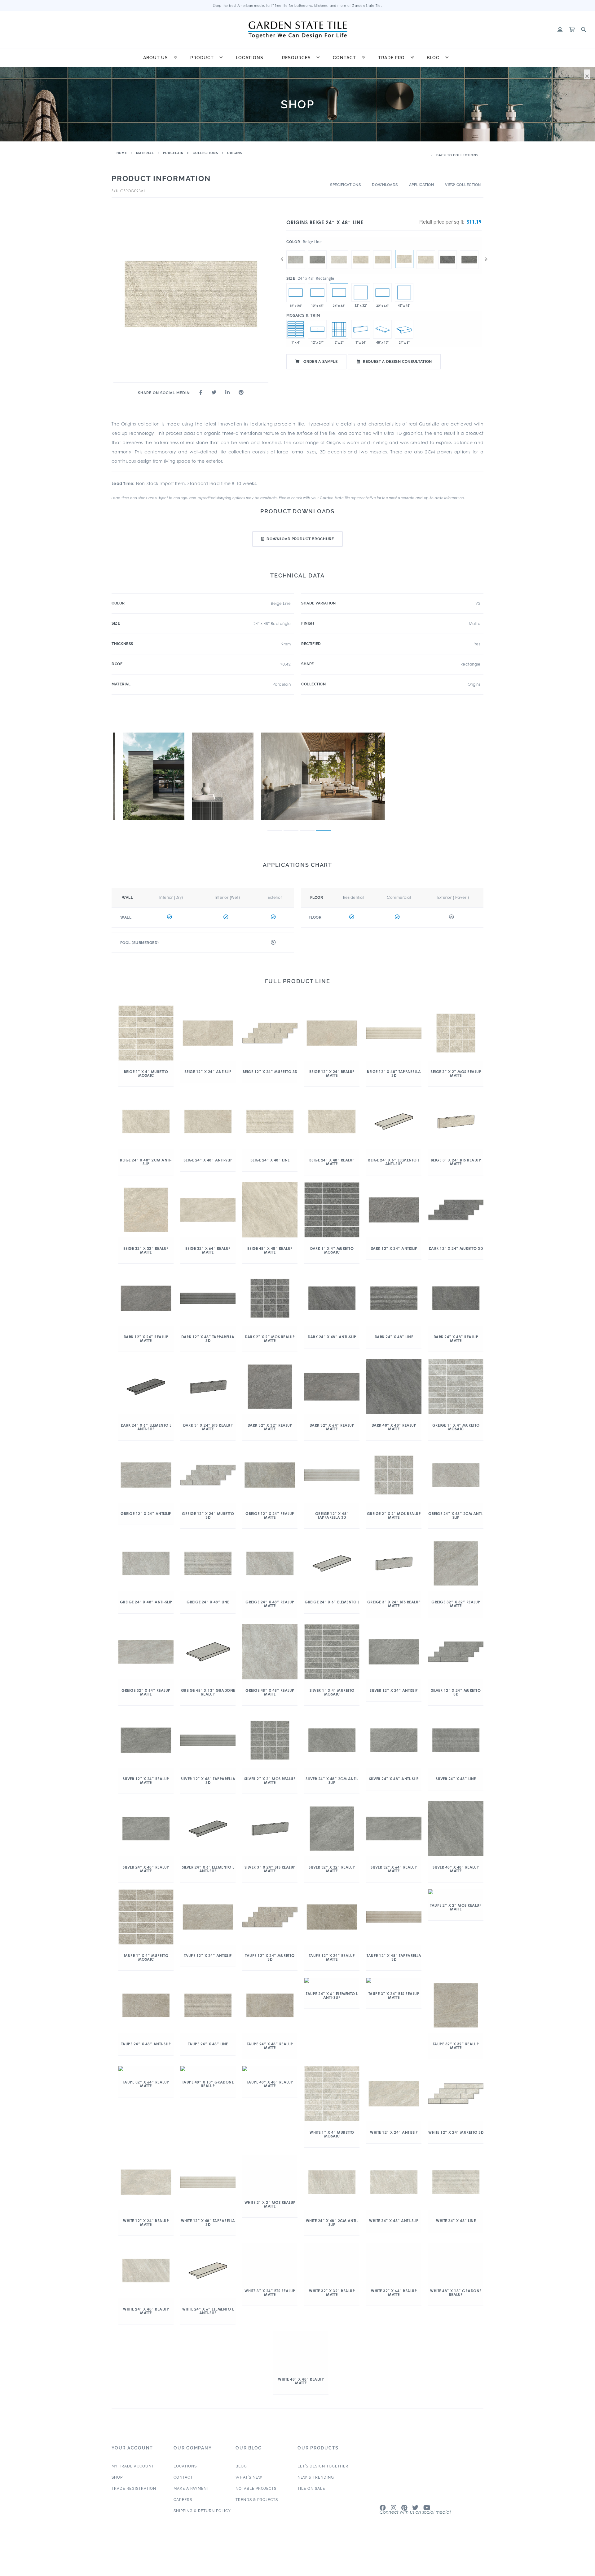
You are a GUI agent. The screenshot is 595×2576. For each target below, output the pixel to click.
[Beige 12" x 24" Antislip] (296, 292)
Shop (117, 2445)
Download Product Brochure (300, 539)
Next (486, 259)
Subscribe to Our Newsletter (418, 2485)
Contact (344, 58)
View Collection (463, 185)
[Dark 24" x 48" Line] (469, 250)
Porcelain (173, 153)
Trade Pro (391, 58)
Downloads (385, 185)
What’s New (249, 2445)
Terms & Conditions (468, 2522)
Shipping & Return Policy (202, 2479)
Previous (282, 259)
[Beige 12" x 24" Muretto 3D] (317, 329)
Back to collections (457, 155)
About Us (156, 58)
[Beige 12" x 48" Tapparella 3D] (317, 292)
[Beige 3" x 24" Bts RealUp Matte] (361, 329)
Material (145, 153)
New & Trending (316, 2445)
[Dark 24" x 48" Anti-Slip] (447, 250)
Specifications (345, 185)
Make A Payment (191, 2457)
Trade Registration (134, 2457)
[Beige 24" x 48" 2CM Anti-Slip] (361, 250)
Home (122, 153)
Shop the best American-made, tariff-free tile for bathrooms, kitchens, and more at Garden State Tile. (298, 6)
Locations (250, 58)
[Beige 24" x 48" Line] (404, 259)
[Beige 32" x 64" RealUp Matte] (382, 292)
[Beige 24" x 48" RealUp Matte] (426, 250)
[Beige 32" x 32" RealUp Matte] (361, 292)
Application (422, 185)
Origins (235, 153)
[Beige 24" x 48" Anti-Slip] (382, 250)
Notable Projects (256, 2457)
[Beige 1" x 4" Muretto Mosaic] (296, 329)
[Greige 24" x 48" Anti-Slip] (296, 250)
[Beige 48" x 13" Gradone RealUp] (382, 329)
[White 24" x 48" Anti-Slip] (339, 250)
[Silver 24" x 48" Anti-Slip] (317, 250)
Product (202, 58)
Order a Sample (320, 362)
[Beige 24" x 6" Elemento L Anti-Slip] (404, 329)
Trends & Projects (257, 2468)
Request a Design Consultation (397, 362)
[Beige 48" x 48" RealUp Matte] (404, 292)
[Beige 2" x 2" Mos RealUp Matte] (339, 329)
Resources (296, 58)
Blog (433, 58)
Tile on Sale (311, 2457)
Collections (205, 153)
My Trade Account (133, 2434)
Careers (183, 2468)
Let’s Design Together (323, 2434)
